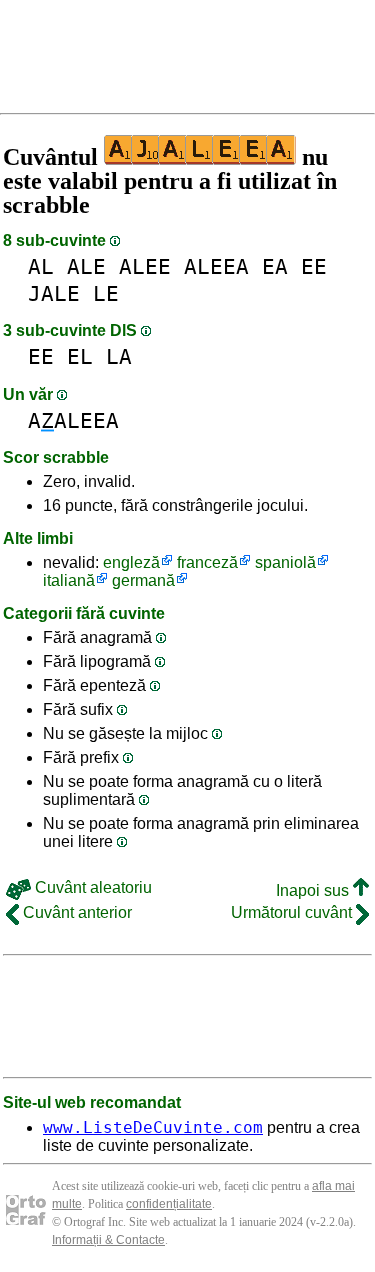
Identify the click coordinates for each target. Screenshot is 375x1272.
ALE (86, 266)
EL (80, 356)
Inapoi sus (314, 890)
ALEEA (216, 266)
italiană (69, 580)
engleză (131, 562)
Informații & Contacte (108, 1240)
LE (106, 293)
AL (41, 266)
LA (119, 356)
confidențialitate (169, 1204)
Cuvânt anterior (75, 912)
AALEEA (73, 420)
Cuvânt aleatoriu (91, 887)
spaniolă (285, 562)
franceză (207, 562)
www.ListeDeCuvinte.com (153, 1127)
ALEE (145, 266)
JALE (54, 293)
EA (275, 266)
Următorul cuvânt (293, 912)
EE (314, 266)
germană (143, 580)
